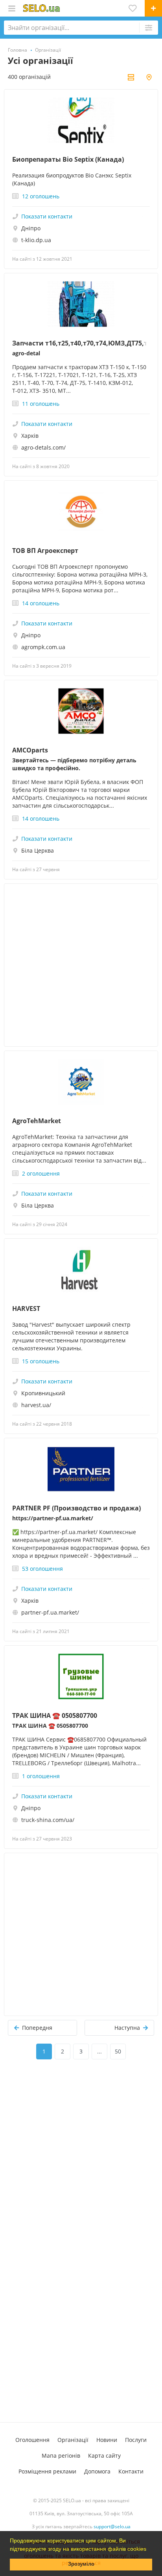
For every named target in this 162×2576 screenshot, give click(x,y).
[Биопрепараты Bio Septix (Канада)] (81, 120)
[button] (149, 2550)
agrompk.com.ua (43, 647)
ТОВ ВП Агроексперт (45, 551)
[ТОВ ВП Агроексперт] (81, 511)
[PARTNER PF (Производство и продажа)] (81, 1469)
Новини (107, 2440)
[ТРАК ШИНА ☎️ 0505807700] (81, 1676)
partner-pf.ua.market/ (50, 1612)
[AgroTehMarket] (81, 1082)
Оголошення (32, 2440)
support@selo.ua (112, 2527)
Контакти (131, 2471)
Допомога (97, 2471)
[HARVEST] (81, 1269)
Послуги (136, 2440)
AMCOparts (30, 750)
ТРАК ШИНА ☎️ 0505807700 (55, 1715)
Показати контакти (47, 216)
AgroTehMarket (37, 1121)
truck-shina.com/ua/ (48, 1820)
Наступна (127, 2028)
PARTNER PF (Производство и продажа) (76, 1508)
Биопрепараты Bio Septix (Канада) (68, 159)
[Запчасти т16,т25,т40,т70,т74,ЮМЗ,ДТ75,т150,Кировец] (81, 304)
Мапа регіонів (61, 2456)
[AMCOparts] (81, 711)
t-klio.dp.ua (36, 240)
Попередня (37, 2028)
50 (118, 2051)
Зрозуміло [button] (81, 2564)
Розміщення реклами (47, 2471)
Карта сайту (104, 2456)
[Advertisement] (81, 965)
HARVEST (26, 1309)
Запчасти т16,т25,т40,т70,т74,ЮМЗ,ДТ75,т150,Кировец (81, 343)
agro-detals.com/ (43, 447)
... (99, 2051)
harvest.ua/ (36, 1405)
